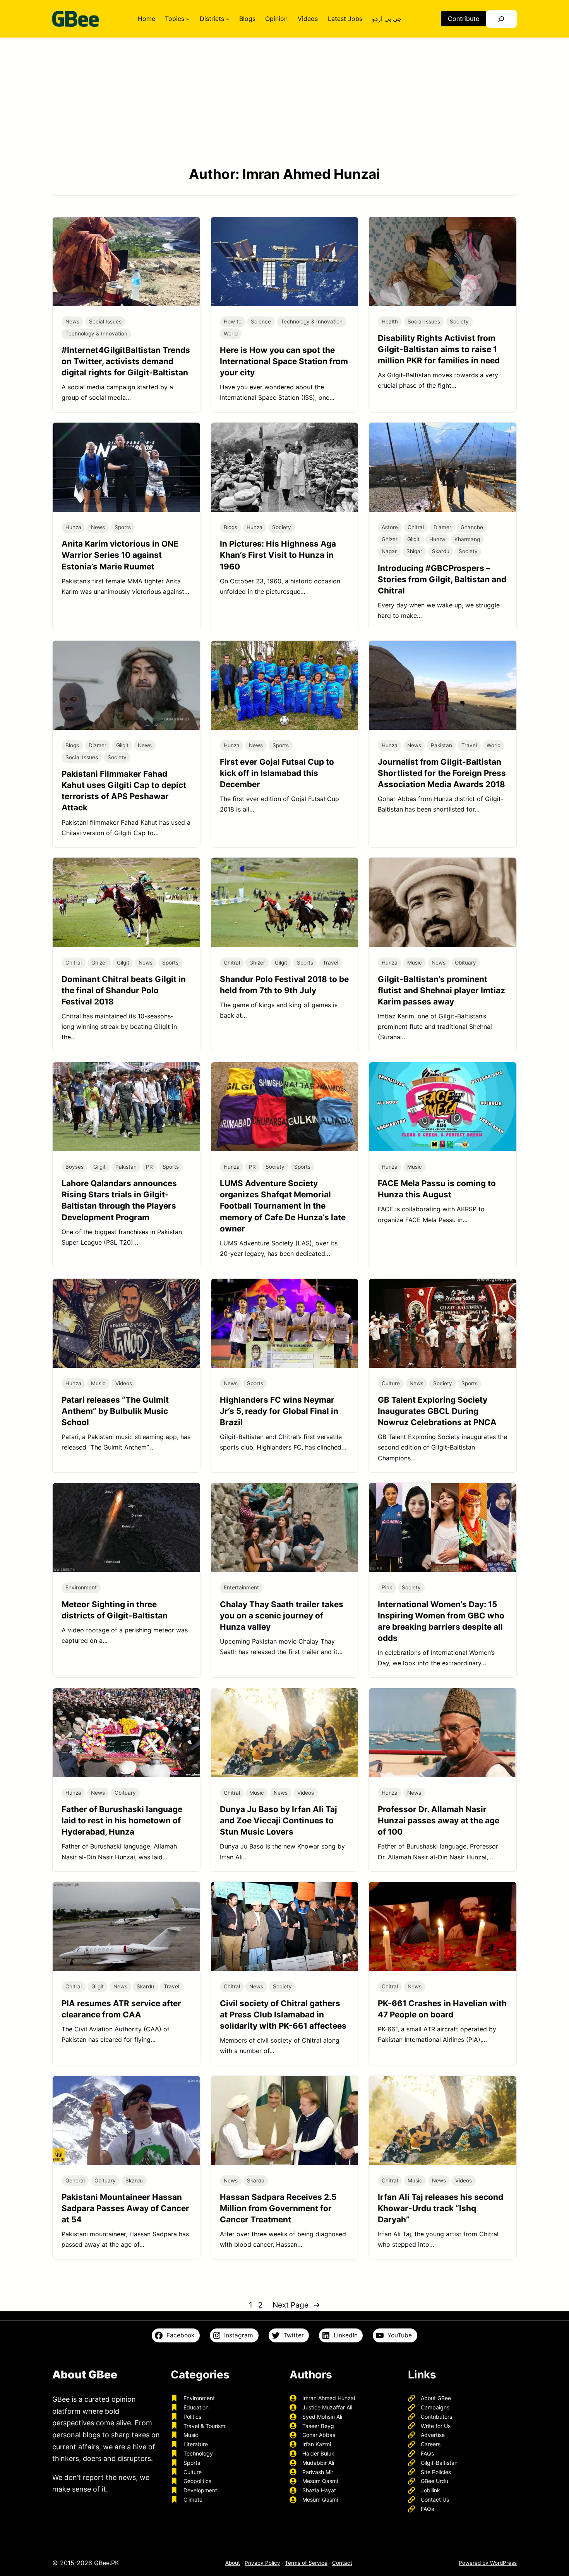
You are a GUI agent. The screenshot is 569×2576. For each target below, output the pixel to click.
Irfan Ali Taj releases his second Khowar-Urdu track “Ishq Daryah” (440, 2208)
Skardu (441, 551)
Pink (387, 1587)
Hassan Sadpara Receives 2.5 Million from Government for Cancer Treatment (278, 2208)
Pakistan (441, 745)
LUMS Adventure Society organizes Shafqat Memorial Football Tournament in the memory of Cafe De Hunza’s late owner (283, 1206)
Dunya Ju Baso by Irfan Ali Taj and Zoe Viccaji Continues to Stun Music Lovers (279, 1820)
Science (261, 322)
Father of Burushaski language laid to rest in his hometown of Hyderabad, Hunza (122, 1820)
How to (233, 322)
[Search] (501, 19)
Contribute (464, 19)
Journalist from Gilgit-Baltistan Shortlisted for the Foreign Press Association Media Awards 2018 (442, 773)
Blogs (231, 527)
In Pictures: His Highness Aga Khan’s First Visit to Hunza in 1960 (278, 555)
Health (390, 322)
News (72, 322)
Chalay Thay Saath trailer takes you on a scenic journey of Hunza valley (282, 1616)
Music (415, 963)
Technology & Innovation (96, 334)
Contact (342, 2563)
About (233, 2563)
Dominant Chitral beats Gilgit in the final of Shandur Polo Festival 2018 (124, 990)
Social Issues (105, 322)
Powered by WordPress (488, 2563)
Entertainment (241, 1587)
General (75, 2180)
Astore (390, 527)
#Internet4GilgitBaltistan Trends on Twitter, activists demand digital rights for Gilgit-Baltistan (126, 361)
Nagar (389, 551)
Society (459, 322)
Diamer (442, 527)
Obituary (465, 963)
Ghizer (390, 539)
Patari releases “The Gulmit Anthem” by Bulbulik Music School (115, 1411)
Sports (123, 527)
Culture (391, 1383)
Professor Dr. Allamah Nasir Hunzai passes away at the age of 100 (439, 1820)
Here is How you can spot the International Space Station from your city (284, 361)
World (231, 334)
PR (149, 1167)
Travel (469, 745)
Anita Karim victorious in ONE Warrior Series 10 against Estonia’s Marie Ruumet (120, 555)
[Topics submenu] (188, 19)
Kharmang (467, 539)
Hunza (73, 527)
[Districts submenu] (228, 19)
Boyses (75, 1167)
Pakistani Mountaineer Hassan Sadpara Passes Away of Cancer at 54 (125, 2208)
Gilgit (413, 539)
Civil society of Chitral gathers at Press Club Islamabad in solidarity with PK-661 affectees (283, 2015)
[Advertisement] (284, 101)
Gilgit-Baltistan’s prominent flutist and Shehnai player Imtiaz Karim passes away (441, 990)
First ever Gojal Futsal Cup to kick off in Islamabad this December (277, 773)
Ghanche (472, 527)
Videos (124, 1383)
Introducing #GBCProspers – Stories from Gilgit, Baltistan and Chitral (442, 579)
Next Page (296, 2305)
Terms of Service (306, 2563)
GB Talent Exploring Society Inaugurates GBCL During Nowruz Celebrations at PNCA (437, 1411)
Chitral (416, 527)
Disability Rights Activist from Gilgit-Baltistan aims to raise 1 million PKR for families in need (439, 349)
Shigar (414, 551)
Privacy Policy (262, 2563)
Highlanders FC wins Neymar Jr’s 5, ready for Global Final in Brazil (279, 1411)
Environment (81, 1587)
